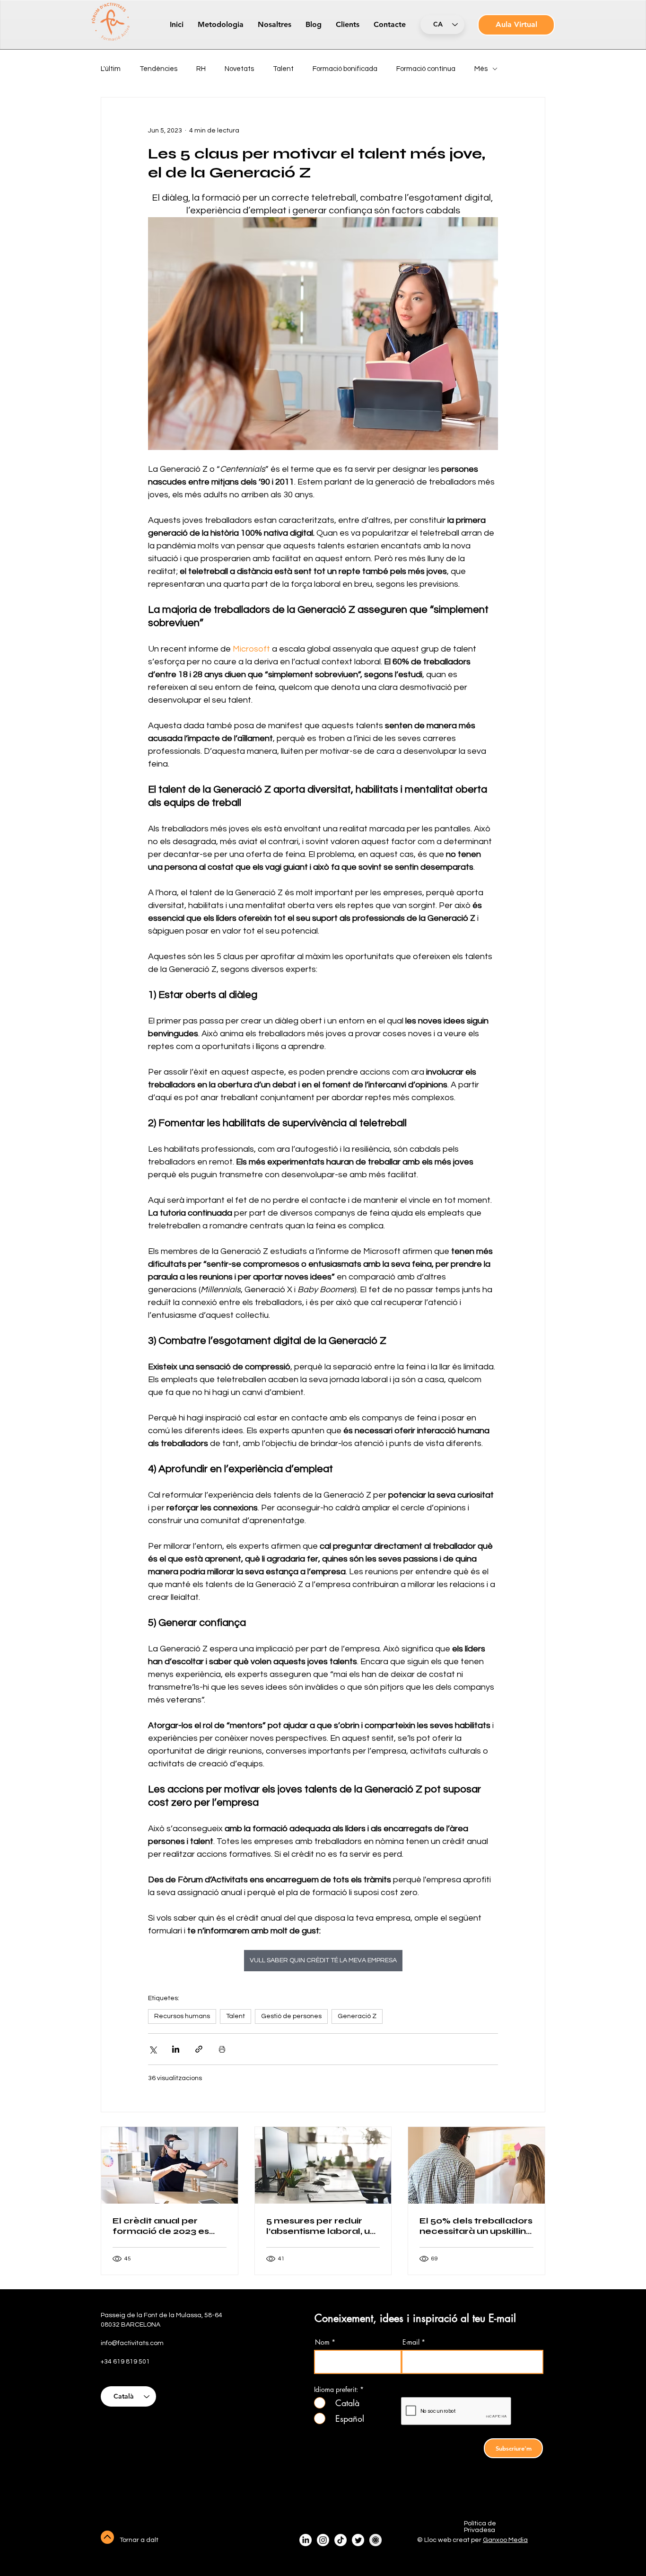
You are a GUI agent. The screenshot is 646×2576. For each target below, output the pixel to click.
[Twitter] (358, 2540)
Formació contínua (426, 69)
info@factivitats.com (132, 2343)
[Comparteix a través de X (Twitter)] (153, 2049)
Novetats (239, 69)
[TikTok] (340, 2540)
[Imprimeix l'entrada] (222, 2049)
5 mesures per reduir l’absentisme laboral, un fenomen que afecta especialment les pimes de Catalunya (321, 2226)
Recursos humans (182, 2016)
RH (201, 69)
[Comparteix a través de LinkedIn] (176, 2049)
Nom (322, 2342)
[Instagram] (323, 2540)
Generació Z (357, 2016)
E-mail (411, 2342)
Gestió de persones (291, 2016)
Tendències (158, 69)
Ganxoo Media (505, 2540)
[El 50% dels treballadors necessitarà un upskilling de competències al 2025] (476, 2165)
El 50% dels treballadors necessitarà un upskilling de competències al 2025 (476, 2226)
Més (481, 69)
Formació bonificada (345, 69)
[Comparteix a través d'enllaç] (199, 2049)
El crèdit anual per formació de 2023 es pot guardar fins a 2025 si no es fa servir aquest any (166, 2226)
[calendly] (375, 2540)
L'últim (111, 69)
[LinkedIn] (306, 2540)
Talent (283, 69)
